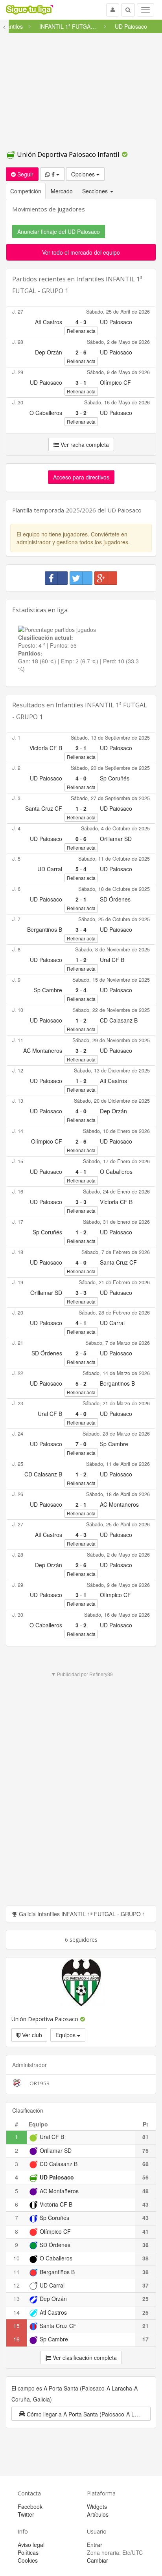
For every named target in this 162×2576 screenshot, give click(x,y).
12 (17, 2285)
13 (17, 2299)
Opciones (84, 174)
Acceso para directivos (81, 477)
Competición (26, 191)
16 (17, 2339)
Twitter (26, 2514)
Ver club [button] (31, 2035)
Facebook (30, 2506)
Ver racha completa (84, 444)
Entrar (95, 2545)
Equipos (66, 2035)
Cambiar (98, 2560)
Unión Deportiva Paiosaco (46, 2019)
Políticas (28, 2552)
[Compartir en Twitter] (81, 578)
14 (17, 2312)
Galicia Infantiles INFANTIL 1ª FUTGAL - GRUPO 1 (81, 1914)
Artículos (98, 2514)
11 (17, 2272)
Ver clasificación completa (84, 2358)
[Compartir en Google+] (106, 578)
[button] (81, 2414)
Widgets (97, 2506)
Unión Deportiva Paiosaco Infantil (68, 154)
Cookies (28, 2560)
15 (17, 2326)
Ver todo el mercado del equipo (81, 252)
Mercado (62, 191)
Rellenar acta (81, 331)
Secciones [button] (96, 191)
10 (17, 2258)
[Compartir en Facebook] (56, 578)
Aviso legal (31, 2545)
